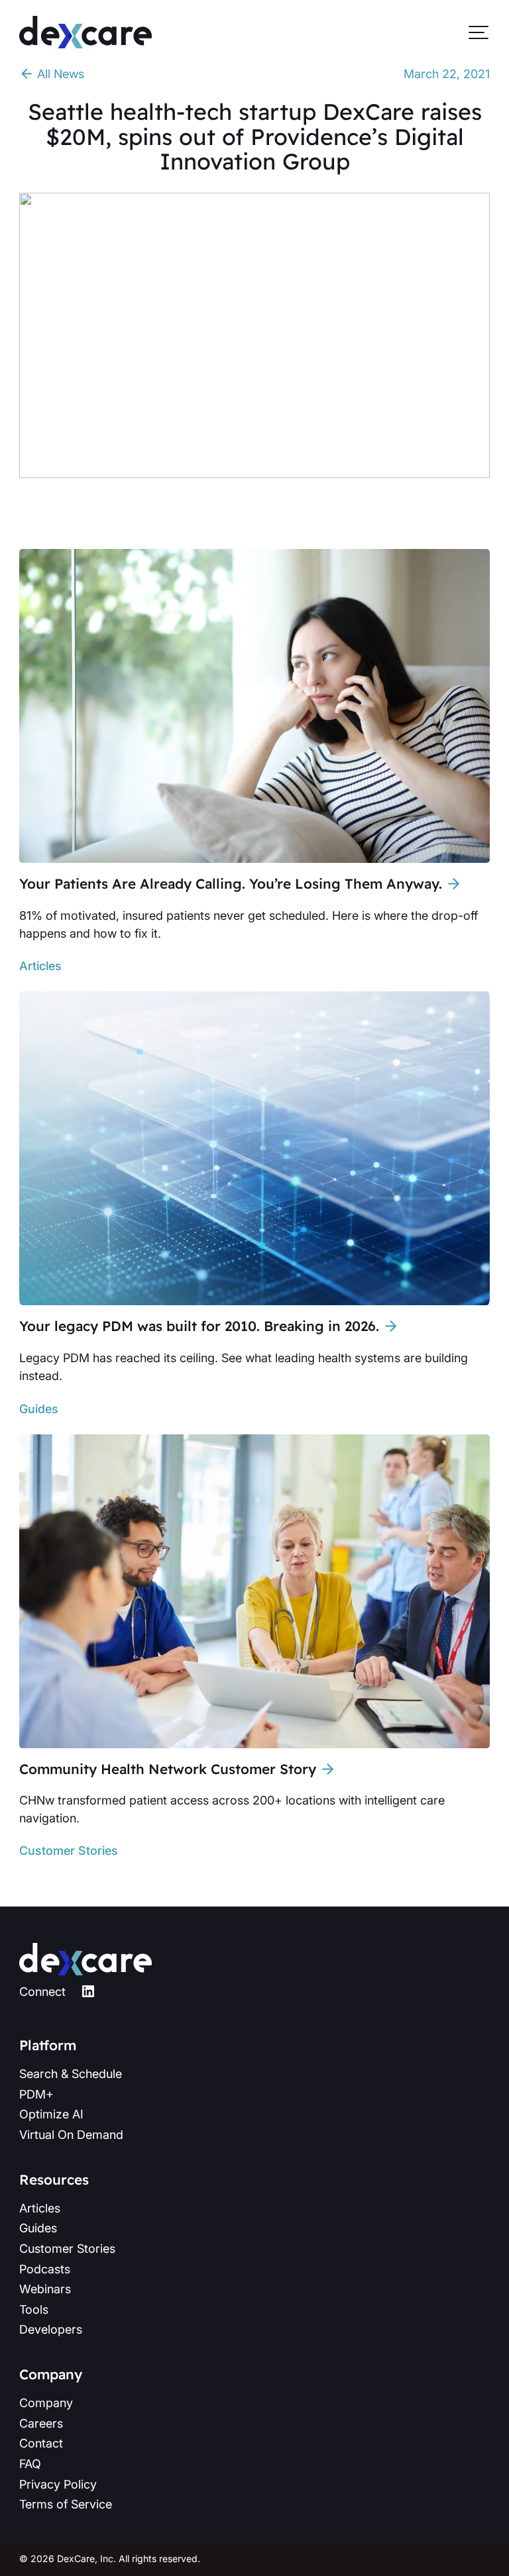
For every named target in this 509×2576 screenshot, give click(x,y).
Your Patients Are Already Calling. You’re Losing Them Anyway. (231, 883)
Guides (39, 1409)
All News (59, 74)
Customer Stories (69, 1851)
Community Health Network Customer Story (168, 1769)
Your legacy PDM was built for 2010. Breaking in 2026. (199, 1326)
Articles (40, 966)
